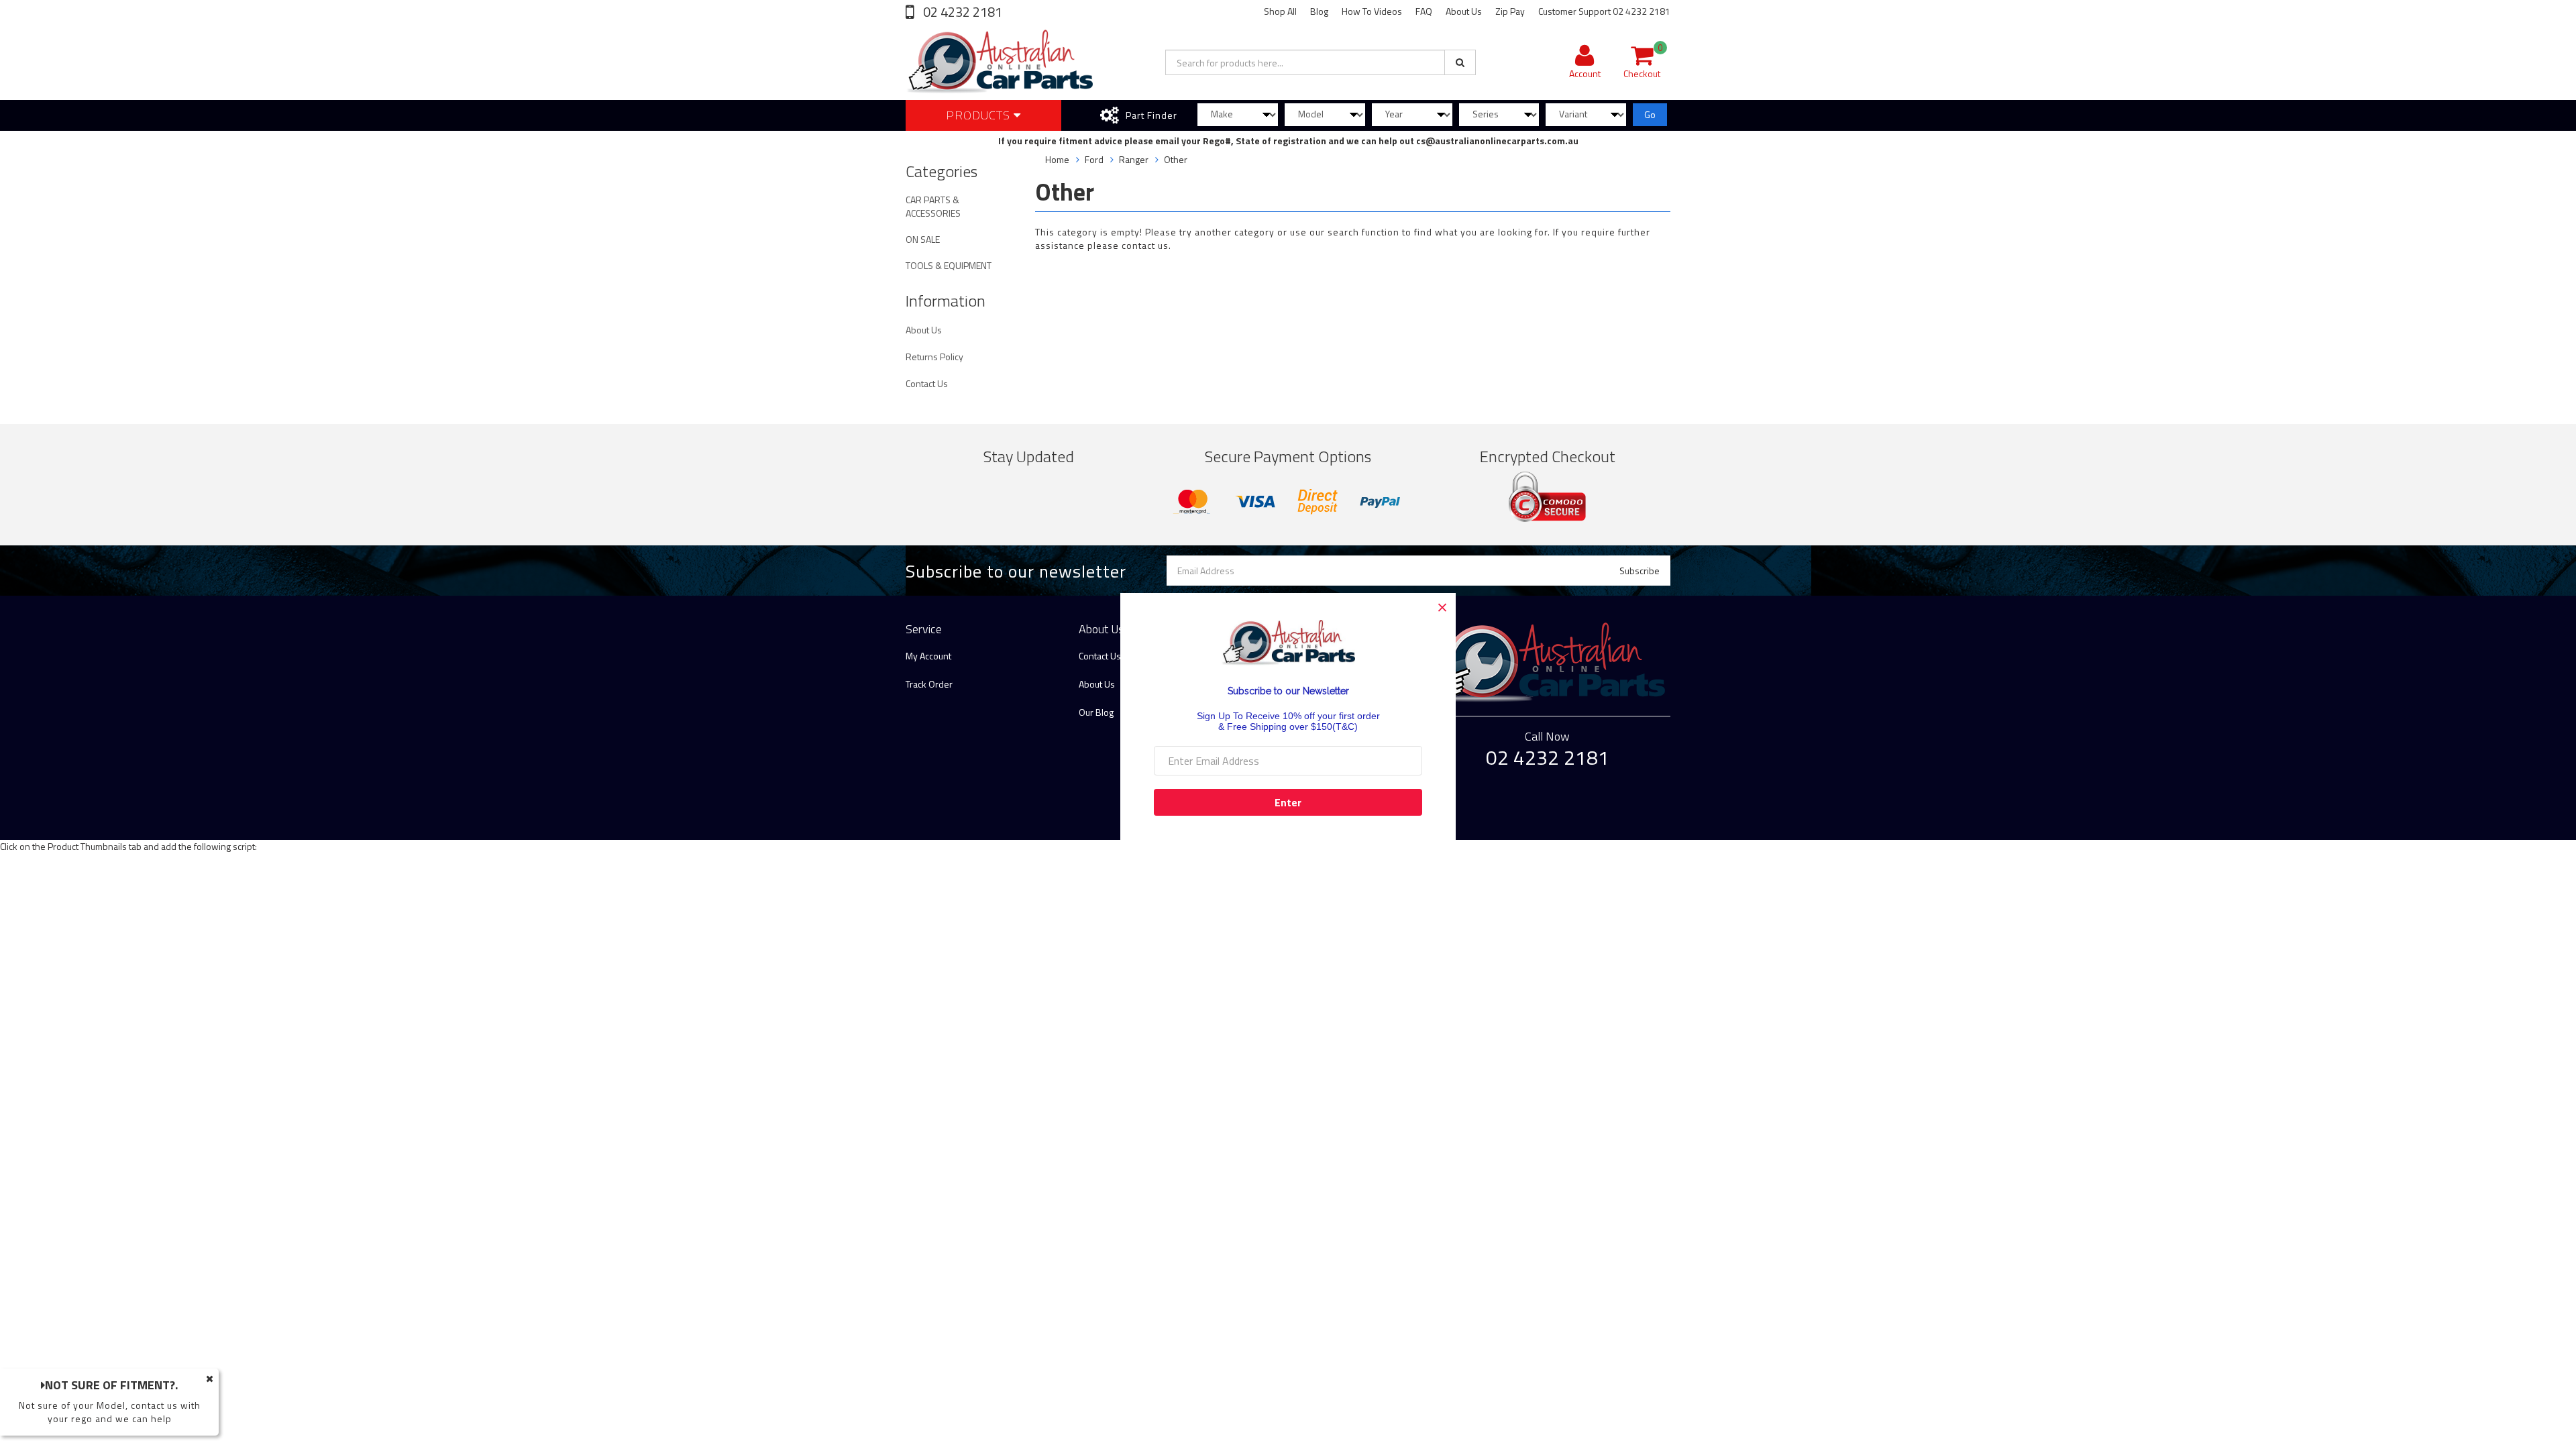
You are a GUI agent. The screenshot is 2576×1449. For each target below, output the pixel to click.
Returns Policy (934, 357)
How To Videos (1372, 11)
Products (980, 115)
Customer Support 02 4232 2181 (1604, 11)
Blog (1319, 11)
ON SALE (923, 239)
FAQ (1424, 11)
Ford (1094, 159)
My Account (928, 656)
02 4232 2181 (961, 12)
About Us (1464, 11)
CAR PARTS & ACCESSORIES (933, 206)
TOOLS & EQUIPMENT (949, 265)
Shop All (1280, 11)
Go (1650, 114)
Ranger (1134, 159)
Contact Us (927, 383)
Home (1057, 159)
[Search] (1460, 62)
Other (1176, 159)
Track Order (929, 684)
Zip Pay (1510, 11)
